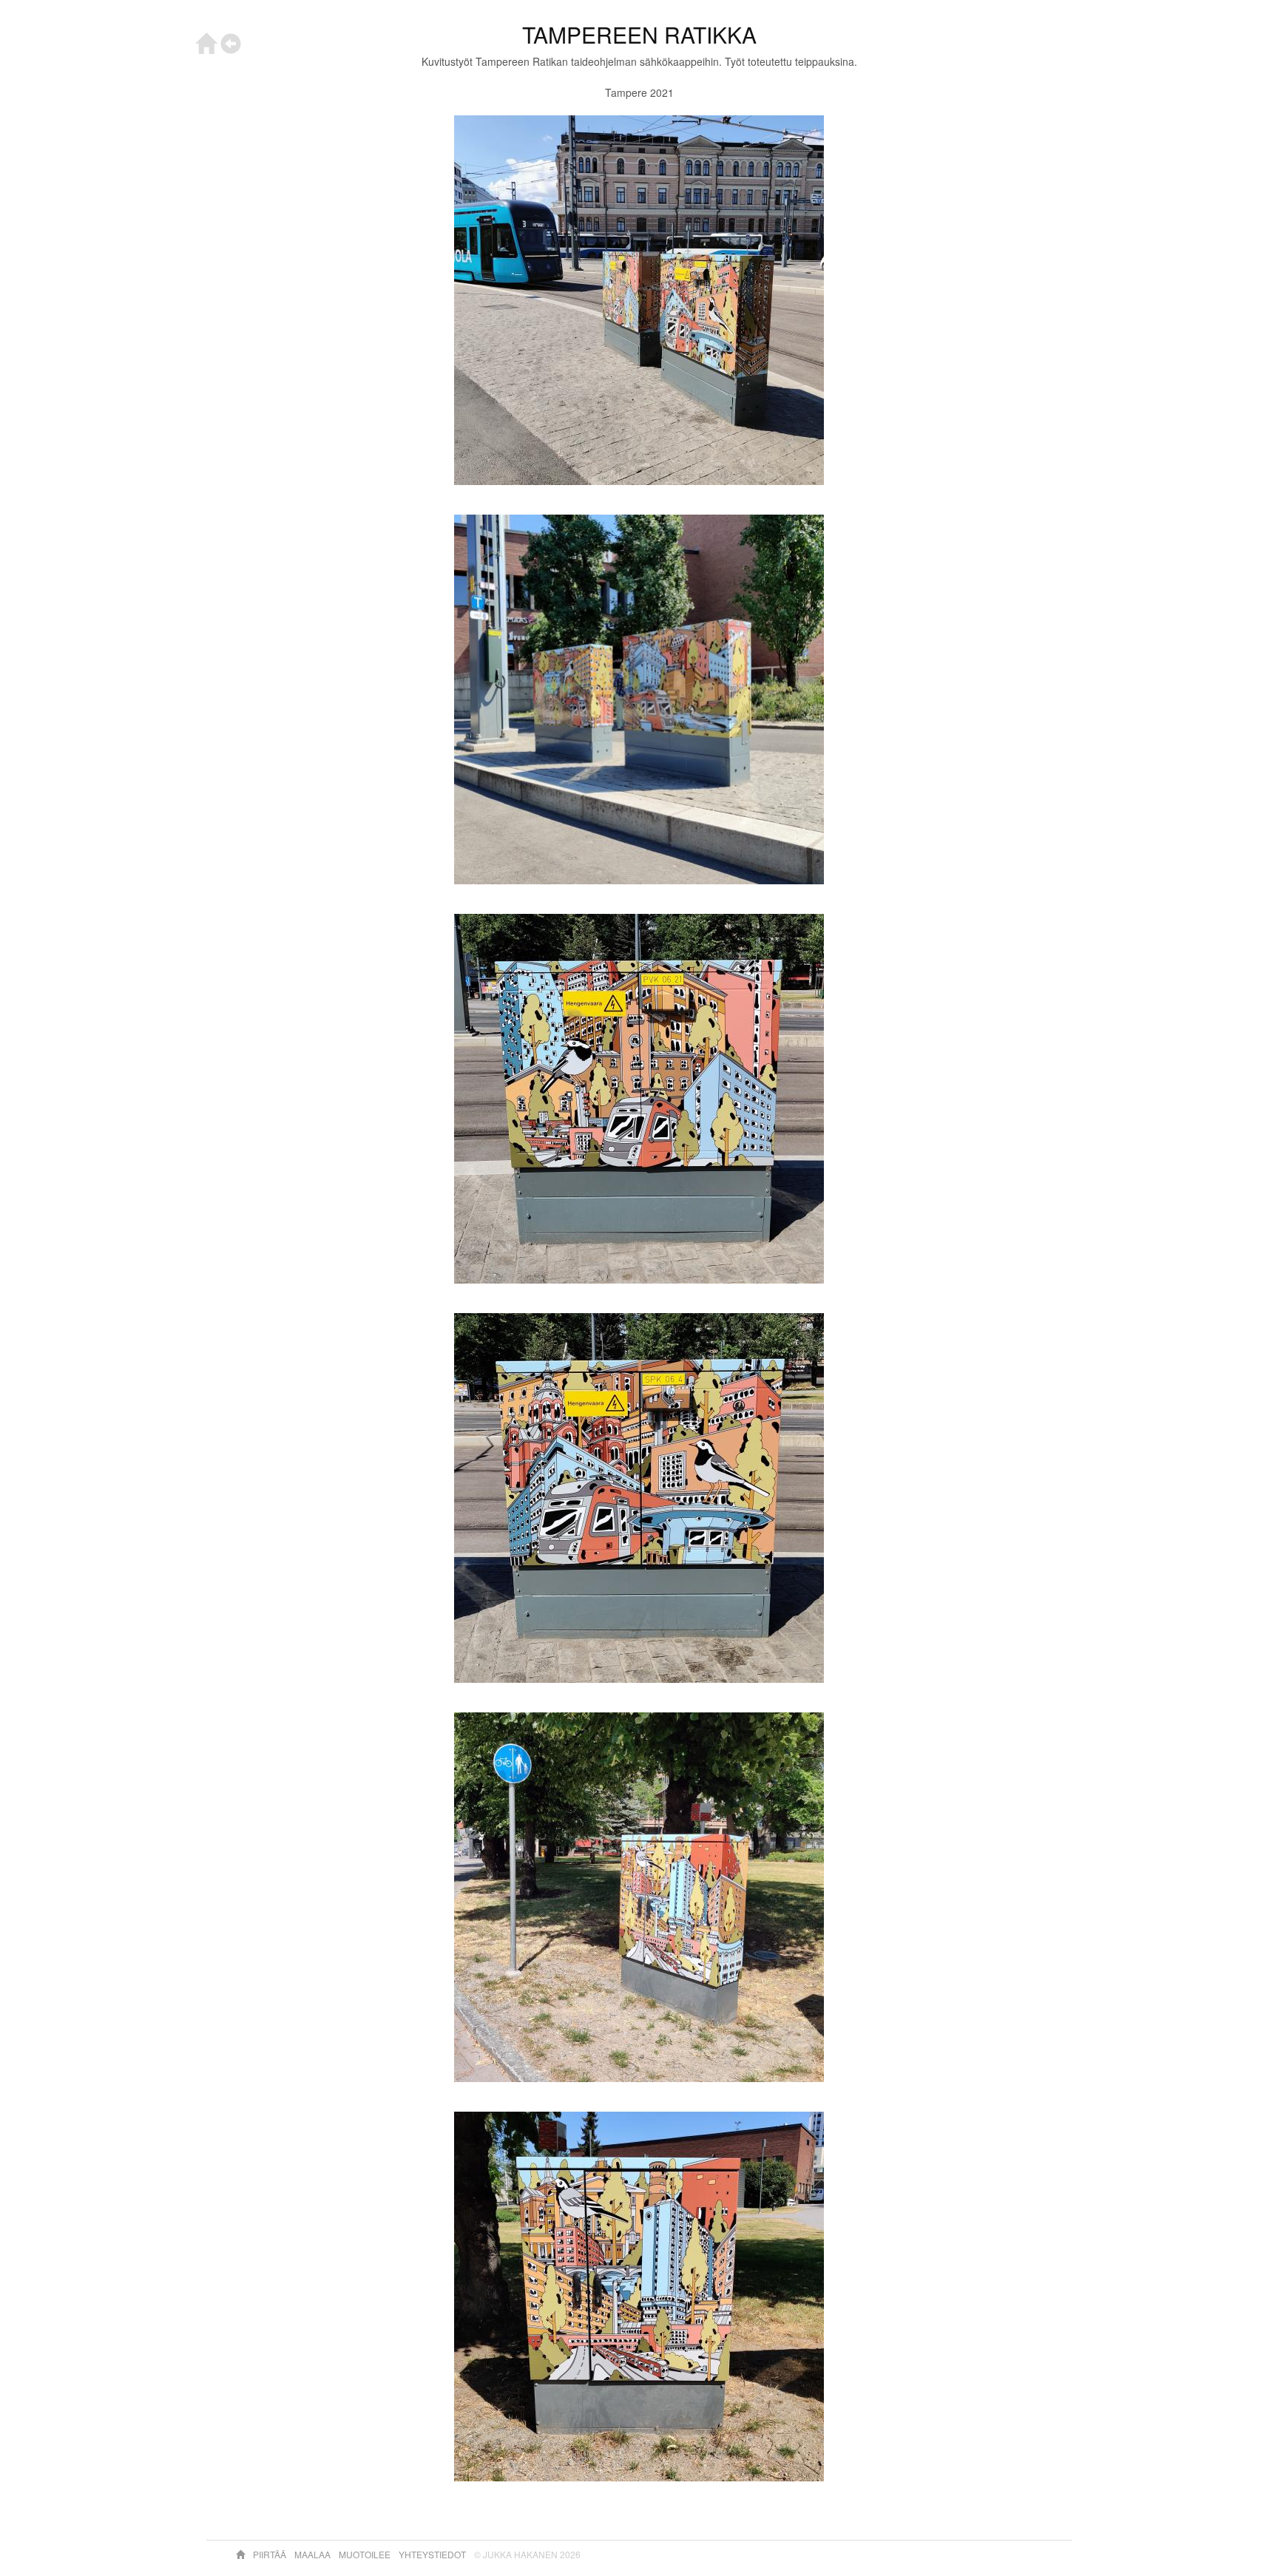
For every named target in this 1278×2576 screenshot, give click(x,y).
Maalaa (314, 2554)
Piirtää (271, 2554)
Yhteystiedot (433, 2554)
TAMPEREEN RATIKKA (639, 34)
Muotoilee (366, 2554)
